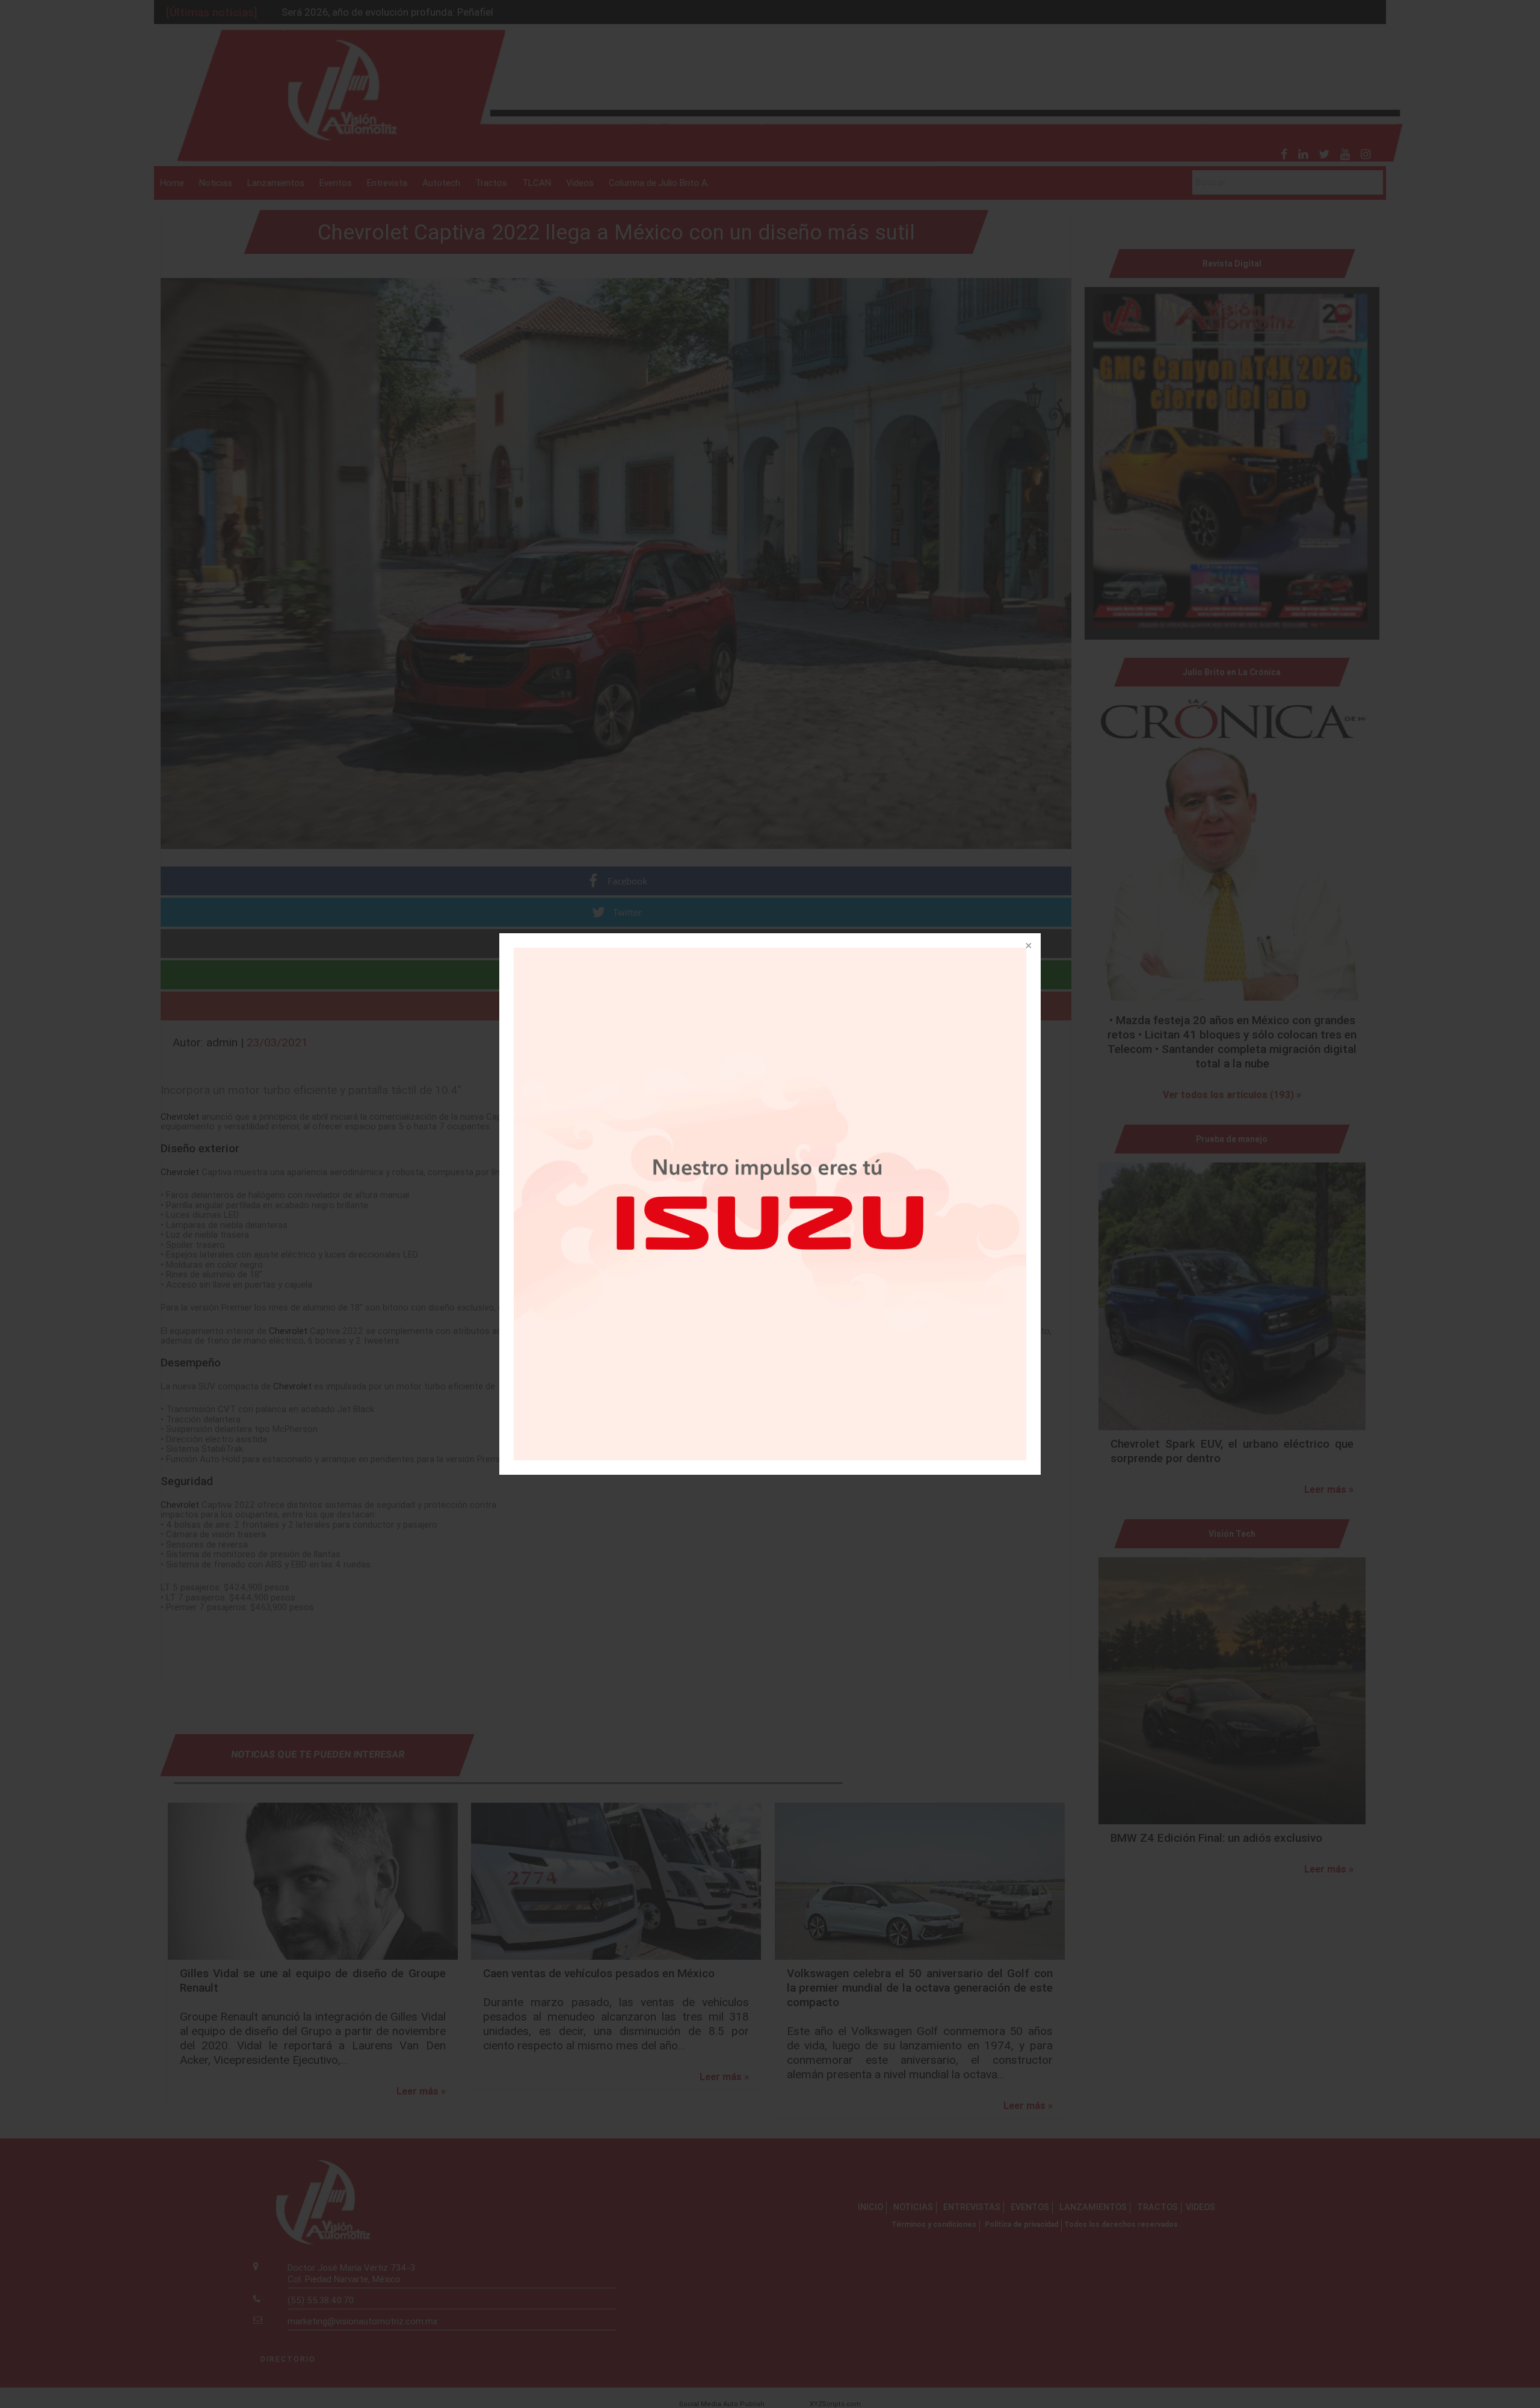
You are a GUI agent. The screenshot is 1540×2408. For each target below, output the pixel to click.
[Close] (1027, 946)
